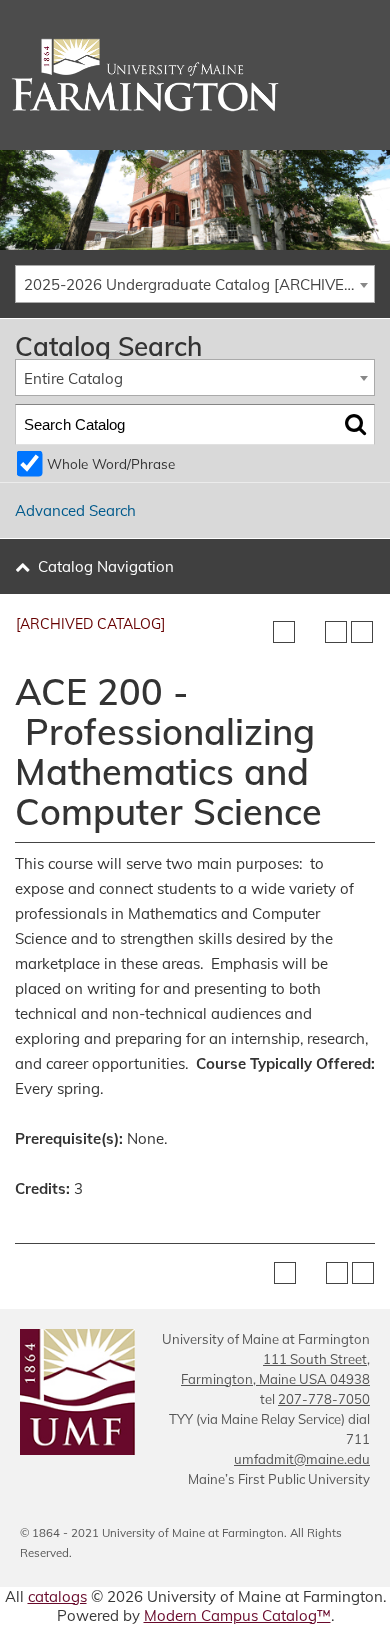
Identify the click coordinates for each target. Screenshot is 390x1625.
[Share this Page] (310, 632)
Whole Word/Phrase (111, 463)
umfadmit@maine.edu (302, 1459)
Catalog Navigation (106, 566)
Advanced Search (75, 510)
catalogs (57, 1596)
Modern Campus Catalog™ (237, 1615)
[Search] (355, 424)
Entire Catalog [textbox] (73, 378)
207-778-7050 (324, 1399)
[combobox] (195, 284)
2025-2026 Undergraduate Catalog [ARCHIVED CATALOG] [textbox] (199, 284)
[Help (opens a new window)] (362, 632)
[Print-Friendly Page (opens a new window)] (336, 632)
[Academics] (195, 75)
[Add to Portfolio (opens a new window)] (284, 632)
